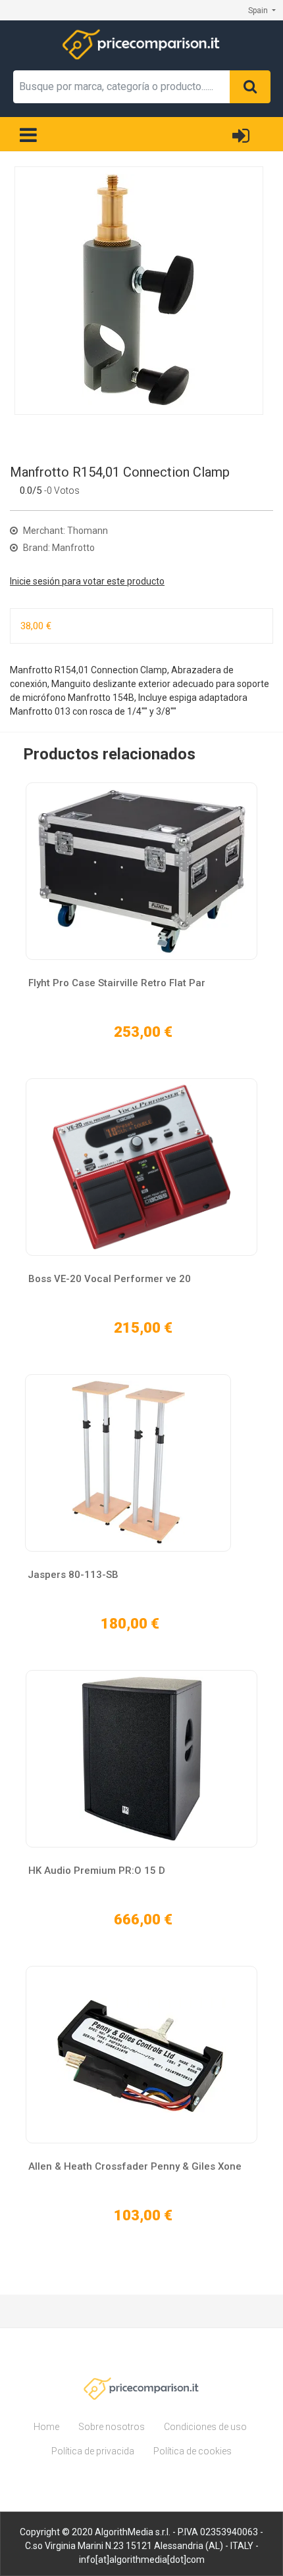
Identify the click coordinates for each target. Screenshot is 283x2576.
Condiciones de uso (205, 2427)
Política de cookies (193, 2451)
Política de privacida (93, 2451)
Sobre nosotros (112, 2427)
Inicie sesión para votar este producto (87, 581)
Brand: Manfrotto (58, 548)
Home (46, 2427)
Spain (259, 11)
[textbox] (122, 87)
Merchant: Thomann (64, 531)
